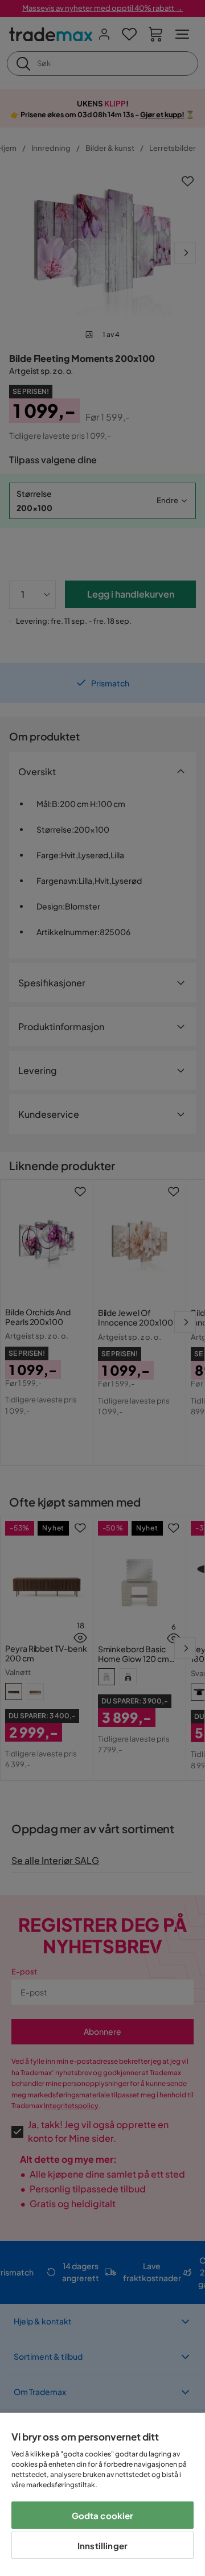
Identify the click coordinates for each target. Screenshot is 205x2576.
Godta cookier (103, 2515)
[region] (102, 2494)
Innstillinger (102, 2546)
